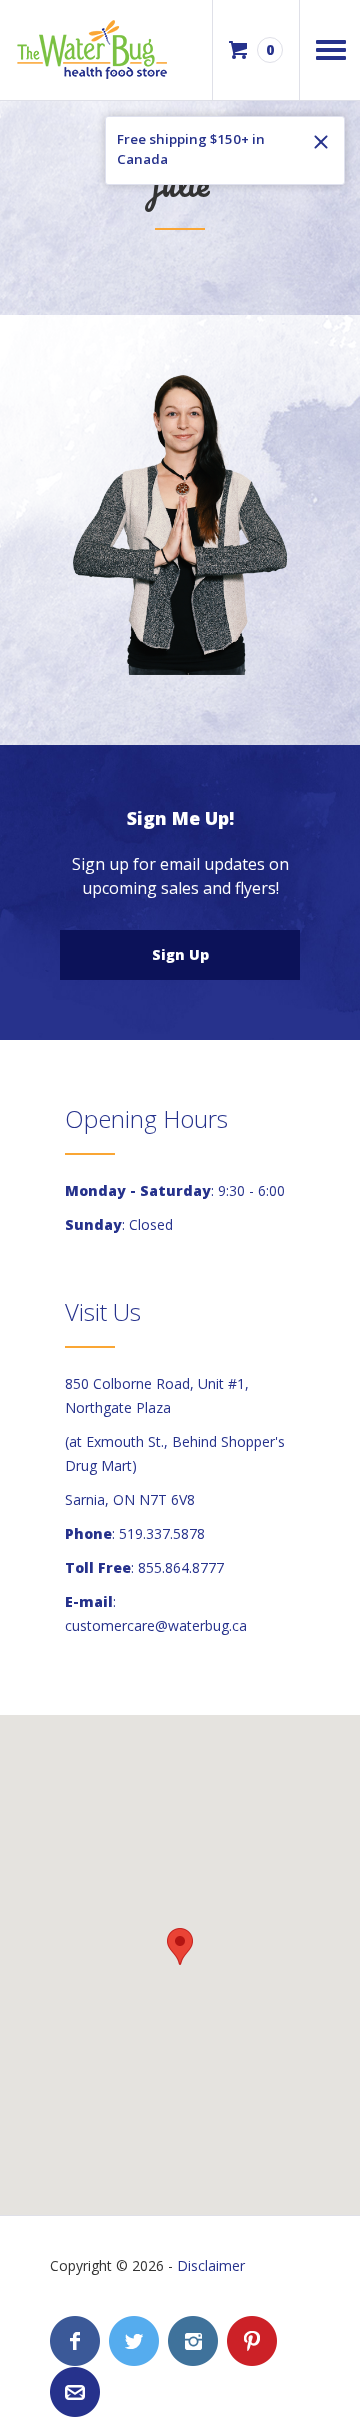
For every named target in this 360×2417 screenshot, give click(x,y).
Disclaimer (211, 2265)
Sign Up (180, 954)
